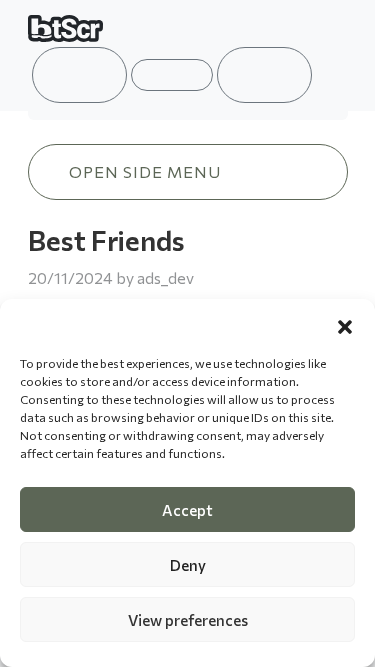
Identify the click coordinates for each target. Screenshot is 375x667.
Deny (188, 565)
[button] (345, 324)
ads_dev (165, 277)
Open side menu (145, 171)
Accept (187, 510)
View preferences (188, 620)
